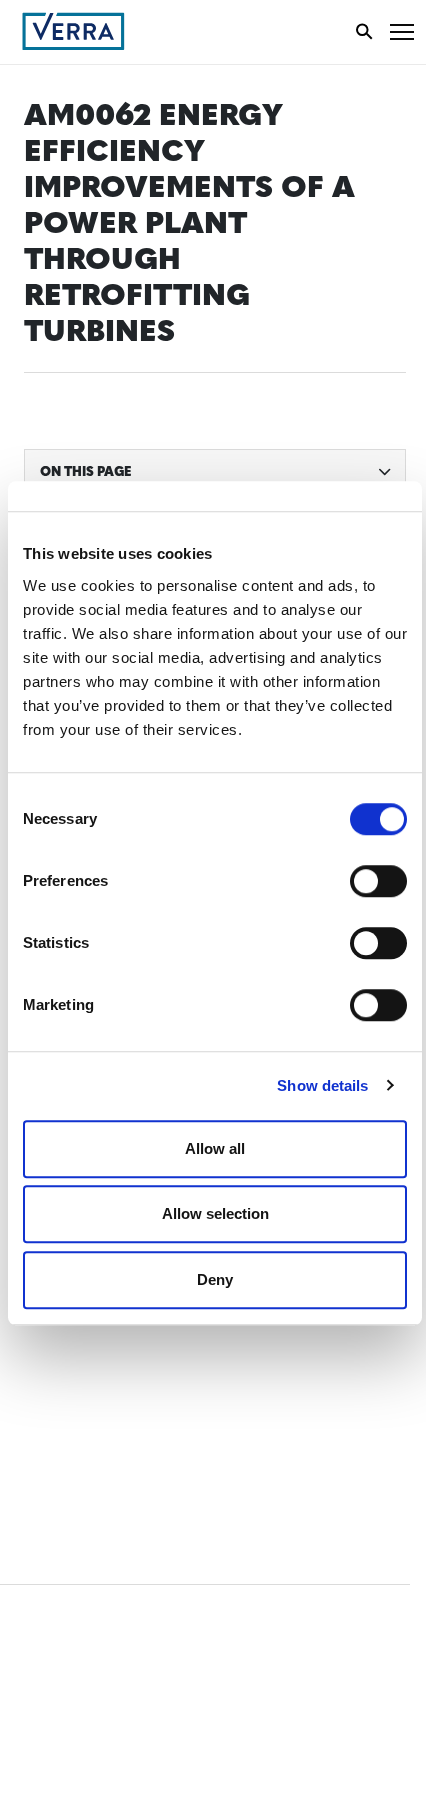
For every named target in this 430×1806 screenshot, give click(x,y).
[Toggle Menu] (402, 31)
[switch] (378, 881)
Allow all (215, 1148)
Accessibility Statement (112, 1351)
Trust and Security (95, 1425)
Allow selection (215, 1213)
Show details (322, 1085)
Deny (215, 1279)
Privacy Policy (78, 1388)
